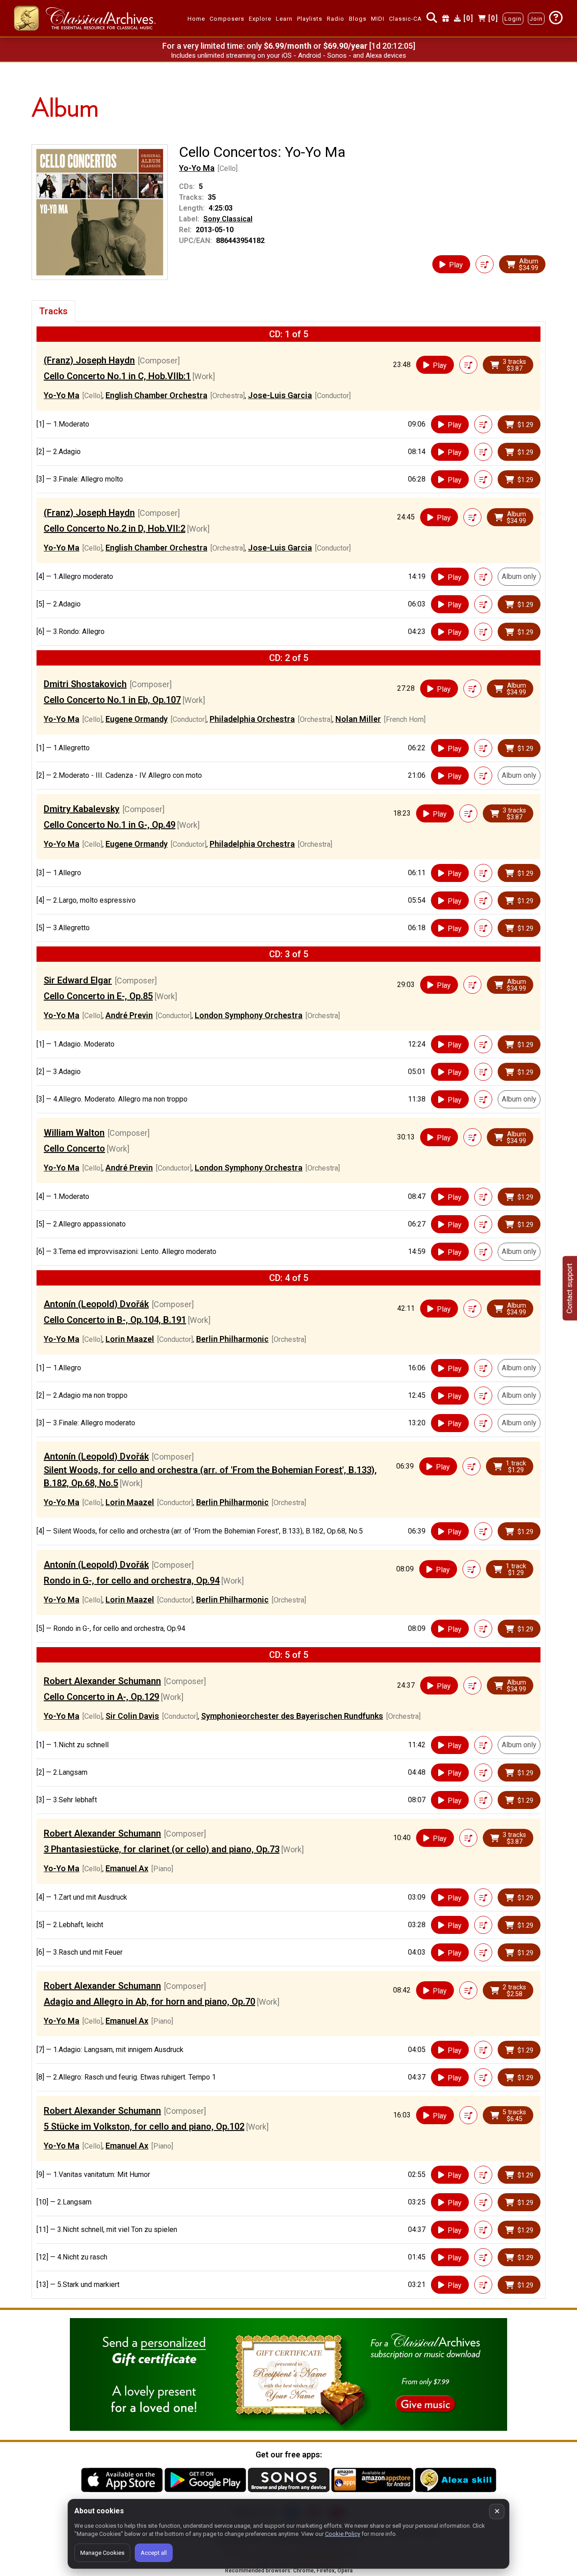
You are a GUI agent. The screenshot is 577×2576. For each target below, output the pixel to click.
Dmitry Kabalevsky (82, 809)
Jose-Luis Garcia (280, 395)
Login (513, 19)
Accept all (154, 2553)
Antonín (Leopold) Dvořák (96, 1304)
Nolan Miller (358, 719)
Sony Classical (228, 219)
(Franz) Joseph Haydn (89, 360)
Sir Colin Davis (132, 1716)
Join (536, 19)
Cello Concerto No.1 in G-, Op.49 (110, 825)
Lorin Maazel (130, 1339)
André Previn (129, 1015)
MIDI (378, 19)
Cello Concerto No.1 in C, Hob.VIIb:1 (117, 376)
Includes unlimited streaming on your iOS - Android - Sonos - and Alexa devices (288, 55)
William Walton (74, 1133)
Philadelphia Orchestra (252, 719)
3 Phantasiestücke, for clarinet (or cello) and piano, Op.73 (162, 1849)
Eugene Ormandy (137, 719)
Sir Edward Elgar (78, 980)
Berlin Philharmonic (232, 1339)
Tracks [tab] (53, 311)
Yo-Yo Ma (197, 168)
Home (196, 19)
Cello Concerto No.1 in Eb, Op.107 (112, 700)
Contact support (570, 1288)
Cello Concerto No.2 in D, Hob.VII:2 (114, 528)
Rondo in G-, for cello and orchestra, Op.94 (132, 1580)
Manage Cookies (102, 2553)
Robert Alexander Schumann (102, 1681)
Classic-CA (405, 19)
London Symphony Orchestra (249, 1015)
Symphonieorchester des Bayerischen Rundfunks (292, 1716)
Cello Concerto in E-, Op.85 (98, 996)
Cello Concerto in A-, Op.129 (101, 1697)
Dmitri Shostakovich (85, 684)
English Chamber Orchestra (156, 395)
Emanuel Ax (127, 1868)
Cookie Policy (343, 2534)
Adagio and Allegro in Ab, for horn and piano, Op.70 (149, 2002)
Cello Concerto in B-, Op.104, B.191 (115, 1320)
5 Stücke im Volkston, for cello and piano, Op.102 (144, 2126)
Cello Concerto (74, 1148)
